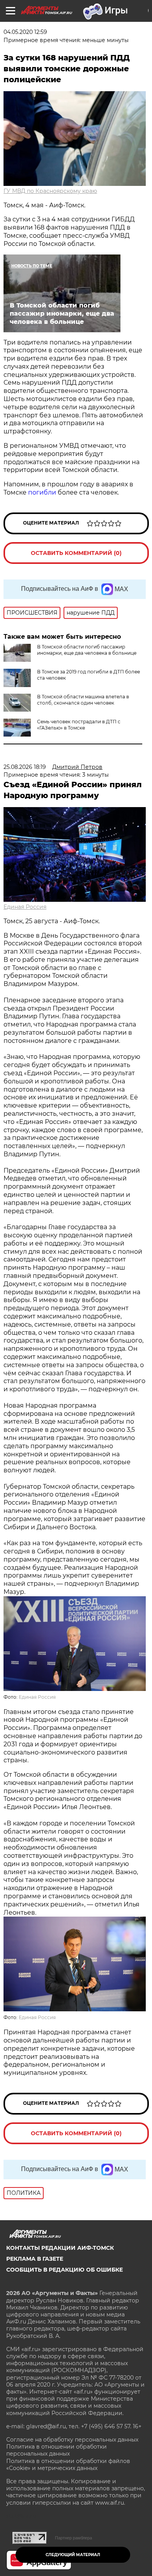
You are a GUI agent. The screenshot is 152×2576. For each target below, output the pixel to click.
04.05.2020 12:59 (25, 32)
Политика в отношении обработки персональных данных (57, 2450)
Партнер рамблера (73, 2538)
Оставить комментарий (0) (76, 553)
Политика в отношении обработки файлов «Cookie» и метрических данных (68, 2465)
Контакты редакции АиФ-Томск (60, 2248)
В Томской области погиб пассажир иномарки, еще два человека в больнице (87, 650)
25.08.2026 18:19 (25, 767)
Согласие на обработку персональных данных (72, 2440)
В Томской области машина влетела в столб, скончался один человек (83, 700)
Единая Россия (25, 907)
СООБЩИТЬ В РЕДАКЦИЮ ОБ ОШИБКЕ (65, 2270)
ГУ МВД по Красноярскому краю (50, 191)
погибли (43, 492)
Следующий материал (73, 2555)
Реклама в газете (35, 2259)
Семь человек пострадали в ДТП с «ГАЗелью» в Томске (79, 725)
